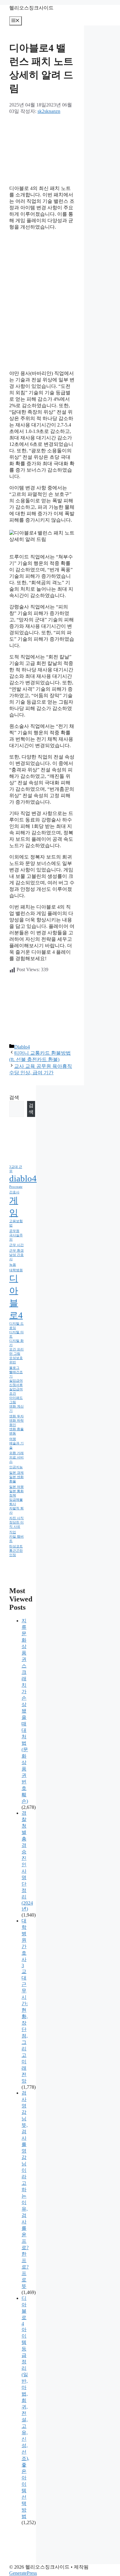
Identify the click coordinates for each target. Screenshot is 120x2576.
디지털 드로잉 (16, 1326)
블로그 (14, 1368)
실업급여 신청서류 (16, 1383)
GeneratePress (23, 2573)
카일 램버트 (16, 1539)
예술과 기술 (16, 1445)
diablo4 (23, 1178)
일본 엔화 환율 (16, 1479)
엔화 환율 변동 (16, 1431)
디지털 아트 (16, 1334)
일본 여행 (16, 1487)
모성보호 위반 (16, 1360)
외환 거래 (16, 1453)
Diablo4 (22, 1047)
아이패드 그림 (16, 1400)
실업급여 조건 (16, 1391)
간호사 (14, 1192)
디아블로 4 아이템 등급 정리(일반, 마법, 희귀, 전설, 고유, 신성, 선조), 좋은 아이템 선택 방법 (25, 2407)
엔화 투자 (16, 1416)
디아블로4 (16, 1297)
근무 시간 (16, 1245)
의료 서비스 (16, 1460)
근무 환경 (16, 1251)
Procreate (16, 1187)
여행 (13, 1439)
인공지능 (16, 1467)
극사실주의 (16, 1237)
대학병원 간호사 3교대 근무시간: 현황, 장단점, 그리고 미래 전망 (25, 2001)
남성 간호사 (16, 1257)
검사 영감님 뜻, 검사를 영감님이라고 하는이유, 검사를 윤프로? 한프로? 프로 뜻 (25, 2190)
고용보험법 (16, 1223)
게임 (14, 1207)
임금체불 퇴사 (16, 1502)
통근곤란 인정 (16, 1553)
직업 (13, 1532)
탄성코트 (16, 1546)
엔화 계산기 (16, 1409)
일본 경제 (16, 1473)
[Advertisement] (42, 149)
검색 (14, 1097)
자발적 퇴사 (16, 1510)
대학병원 (16, 1270)
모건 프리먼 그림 (16, 1352)
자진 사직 (16, 1518)
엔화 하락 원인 (16, 1423)
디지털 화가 (16, 1343)
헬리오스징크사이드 (31, 8)
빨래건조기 (16, 1374)
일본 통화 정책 (16, 1493)
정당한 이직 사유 (16, 1525)
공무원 (14, 1231)
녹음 (13, 1265)
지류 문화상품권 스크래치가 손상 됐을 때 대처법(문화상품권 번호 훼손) (25, 1711)
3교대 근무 (16, 1169)
